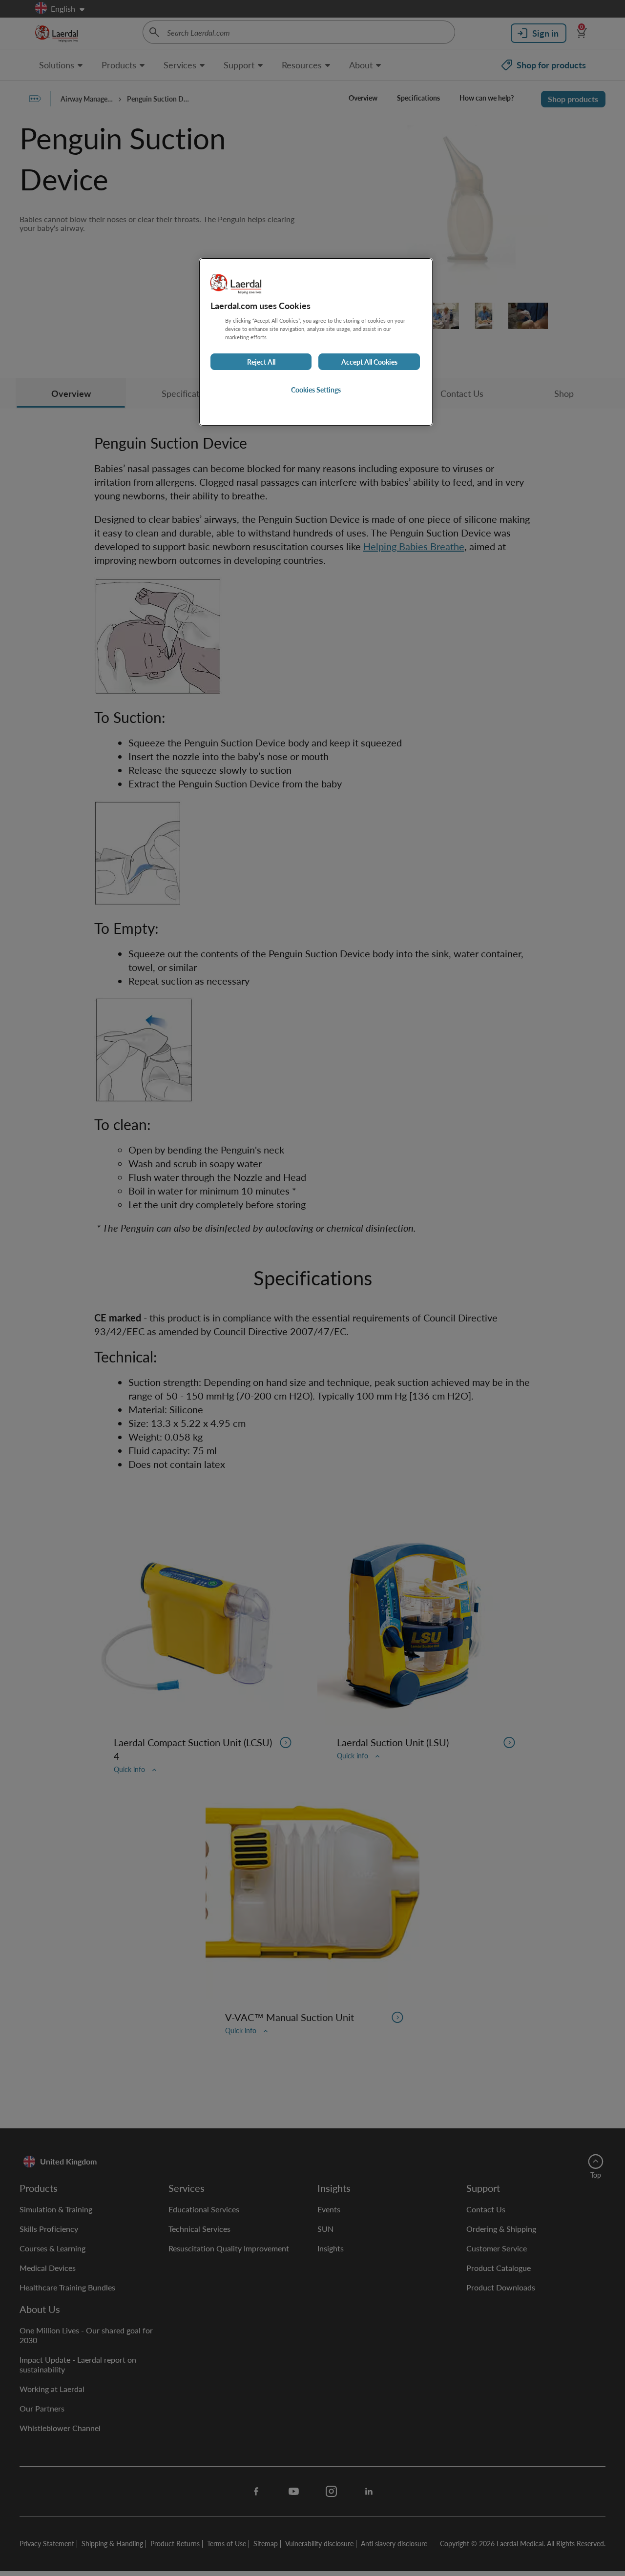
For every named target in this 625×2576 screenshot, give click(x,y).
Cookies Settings (316, 390)
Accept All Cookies (369, 362)
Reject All (261, 362)
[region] (316, 342)
